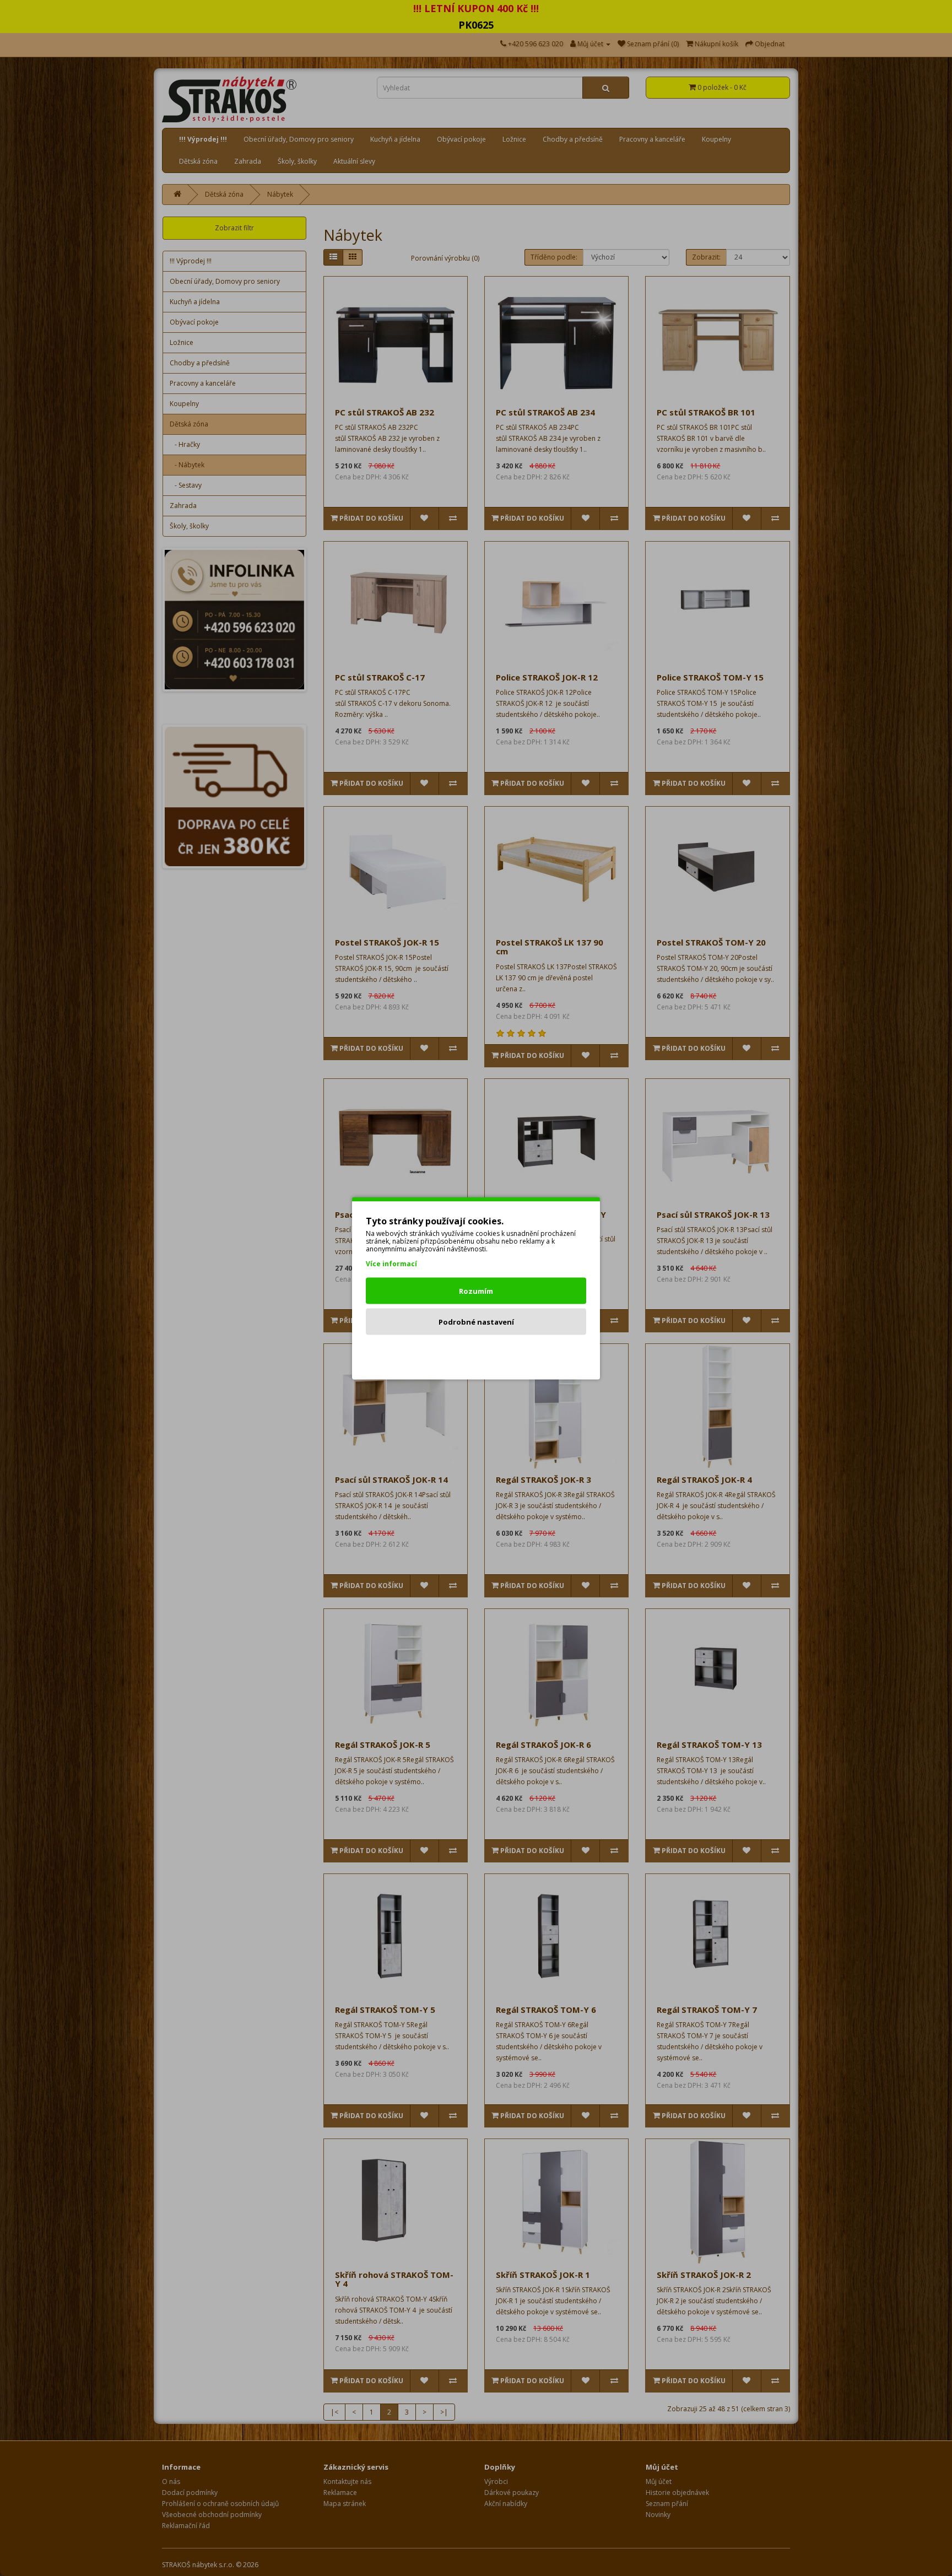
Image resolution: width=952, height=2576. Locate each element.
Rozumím (476, 1290)
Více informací (391, 1263)
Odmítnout (476, 1352)
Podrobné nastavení (476, 1321)
